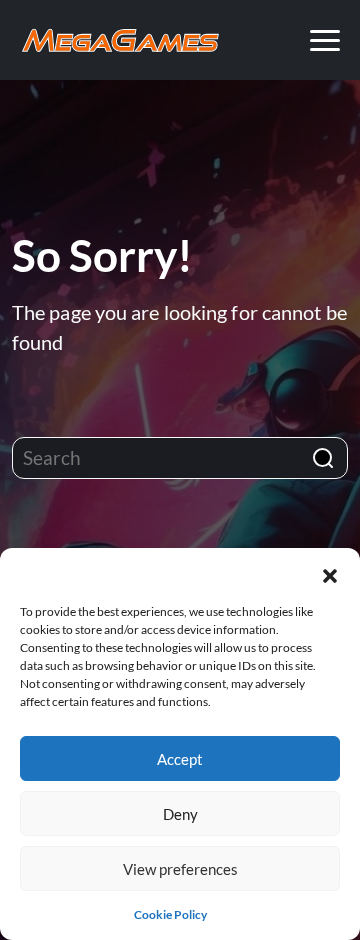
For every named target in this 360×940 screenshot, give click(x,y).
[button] (330, 573)
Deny (180, 814)
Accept (180, 759)
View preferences (180, 869)
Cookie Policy (170, 914)
